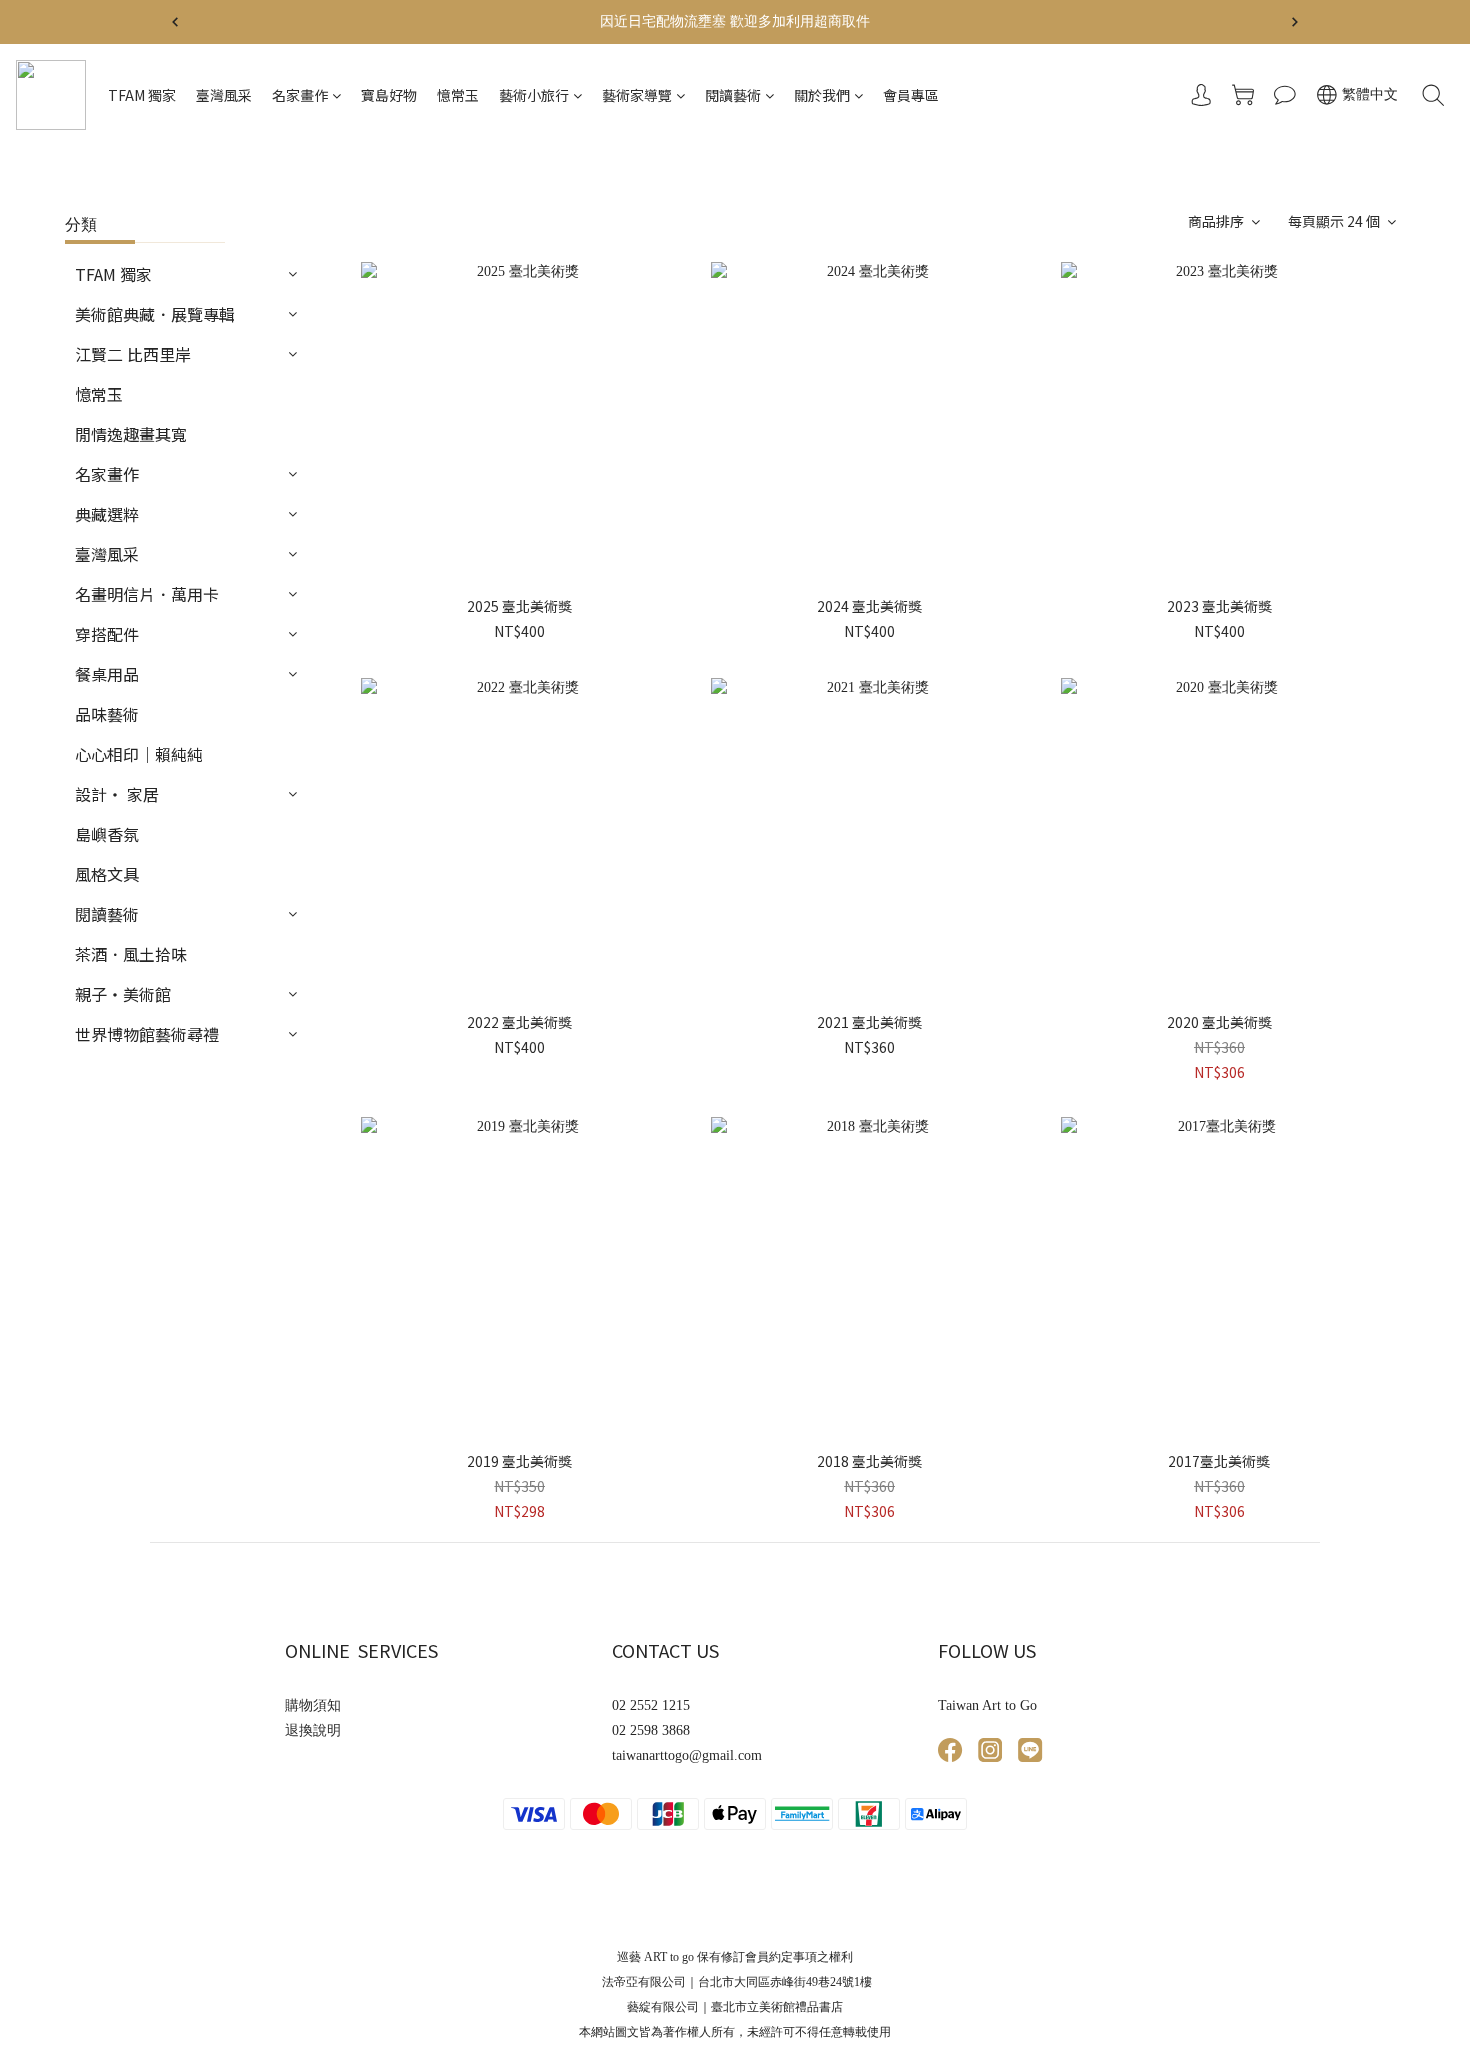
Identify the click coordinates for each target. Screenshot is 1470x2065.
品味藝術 (107, 714)
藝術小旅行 (534, 95)
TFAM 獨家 (142, 95)
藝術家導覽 (637, 95)
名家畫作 (300, 95)
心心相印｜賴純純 (139, 754)
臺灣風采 (224, 95)
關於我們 (822, 95)
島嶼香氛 (107, 834)
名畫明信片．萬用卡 (147, 594)
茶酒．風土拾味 (131, 954)
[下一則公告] (1295, 22)
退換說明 (313, 1730)
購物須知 (313, 1705)
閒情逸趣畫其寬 (131, 434)
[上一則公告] (175, 22)
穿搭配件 (107, 634)
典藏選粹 (107, 514)
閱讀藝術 (733, 95)
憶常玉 (458, 95)
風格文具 (107, 874)
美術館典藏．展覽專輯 (155, 314)
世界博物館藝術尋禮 (147, 1034)
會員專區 (911, 95)
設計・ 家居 (117, 794)
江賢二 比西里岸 (133, 354)
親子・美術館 (123, 994)
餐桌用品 (107, 674)
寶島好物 (389, 95)
